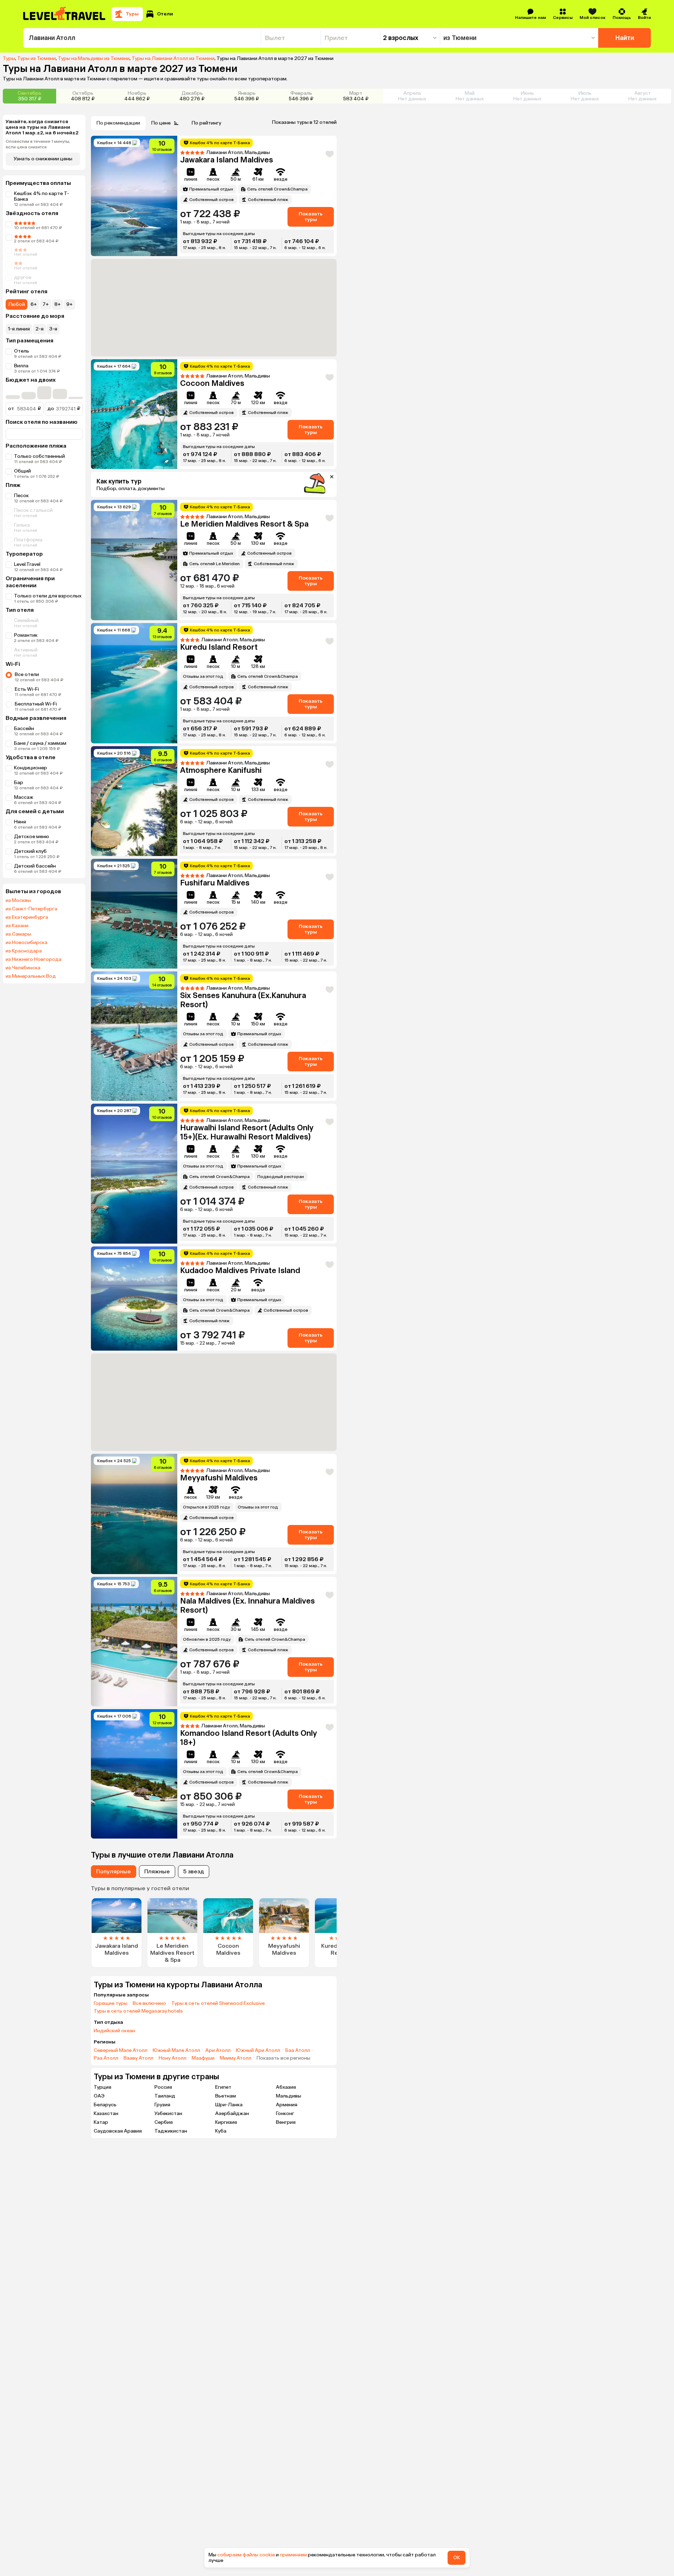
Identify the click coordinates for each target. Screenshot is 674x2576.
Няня (20, 822)
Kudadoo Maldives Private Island (240, 1270)
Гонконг (285, 2113)
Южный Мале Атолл (176, 2050)
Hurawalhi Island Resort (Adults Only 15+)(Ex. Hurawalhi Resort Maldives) (247, 1132)
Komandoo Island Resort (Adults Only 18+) (249, 1738)
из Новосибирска (27, 943)
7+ (46, 304)
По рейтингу (206, 123)
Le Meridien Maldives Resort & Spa (244, 524)
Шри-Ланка (229, 2105)
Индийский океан (114, 2031)
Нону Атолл (173, 2058)
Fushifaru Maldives (215, 883)
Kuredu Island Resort (219, 647)
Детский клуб (30, 851)
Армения (287, 2105)
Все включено (149, 2003)
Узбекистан (168, 2113)
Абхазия (286, 2087)
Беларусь (105, 2105)
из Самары (18, 934)
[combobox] (142, 38)
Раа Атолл (106, 2058)
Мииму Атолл (236, 2058)
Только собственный (39, 456)
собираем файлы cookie (246, 2555)
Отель (22, 351)
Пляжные (157, 1871)
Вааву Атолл (138, 2058)
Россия (163, 2087)
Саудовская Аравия (118, 2131)
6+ (34, 304)
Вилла (21, 366)
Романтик (26, 635)
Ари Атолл (218, 2050)
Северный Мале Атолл (121, 2050)
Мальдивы (289, 2096)
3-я (53, 329)
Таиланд (165, 2096)
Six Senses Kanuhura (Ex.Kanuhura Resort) (243, 1000)
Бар (19, 782)
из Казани (17, 926)
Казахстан (106, 2113)
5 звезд (194, 1871)
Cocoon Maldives (212, 383)
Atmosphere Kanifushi (221, 770)
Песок (21, 496)
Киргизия (226, 2122)
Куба (221, 2131)
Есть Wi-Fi (27, 689)
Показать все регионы (283, 2058)
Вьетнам (226, 2096)
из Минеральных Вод (31, 976)
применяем (293, 2555)
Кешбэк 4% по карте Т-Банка (42, 196)
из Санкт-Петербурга (31, 909)
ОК (457, 2558)
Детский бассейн (35, 866)
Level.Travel (27, 564)
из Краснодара (24, 951)
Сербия (164, 2122)
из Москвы (18, 901)
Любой (16, 304)
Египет (223, 2087)
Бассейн (24, 728)
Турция (103, 2087)
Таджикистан (171, 2131)
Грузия (162, 2105)
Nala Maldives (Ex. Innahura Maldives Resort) (247, 1605)
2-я (39, 329)
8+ (58, 304)
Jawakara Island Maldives (227, 160)
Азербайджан (232, 2113)
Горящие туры (111, 2003)
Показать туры (311, 217)
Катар (101, 2122)
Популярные (114, 1871)
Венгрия (286, 2122)
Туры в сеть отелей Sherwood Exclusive (218, 2003)
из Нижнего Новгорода (34, 959)
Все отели (27, 674)
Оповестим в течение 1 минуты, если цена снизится (38, 144)
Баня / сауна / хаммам (40, 743)
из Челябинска (23, 968)
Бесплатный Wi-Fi (36, 704)
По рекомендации (118, 123)
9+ (70, 304)
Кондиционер (31, 768)
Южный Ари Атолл (258, 2050)
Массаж (24, 797)
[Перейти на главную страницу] (65, 14)
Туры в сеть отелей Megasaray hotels (138, 2011)
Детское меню (32, 837)
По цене (161, 123)
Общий (22, 471)
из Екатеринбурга (27, 917)
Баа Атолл (298, 2050)
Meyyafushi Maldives (219, 1478)
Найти (625, 38)
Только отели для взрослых (48, 596)
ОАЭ (99, 2096)
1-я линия (19, 329)
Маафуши (203, 2058)
